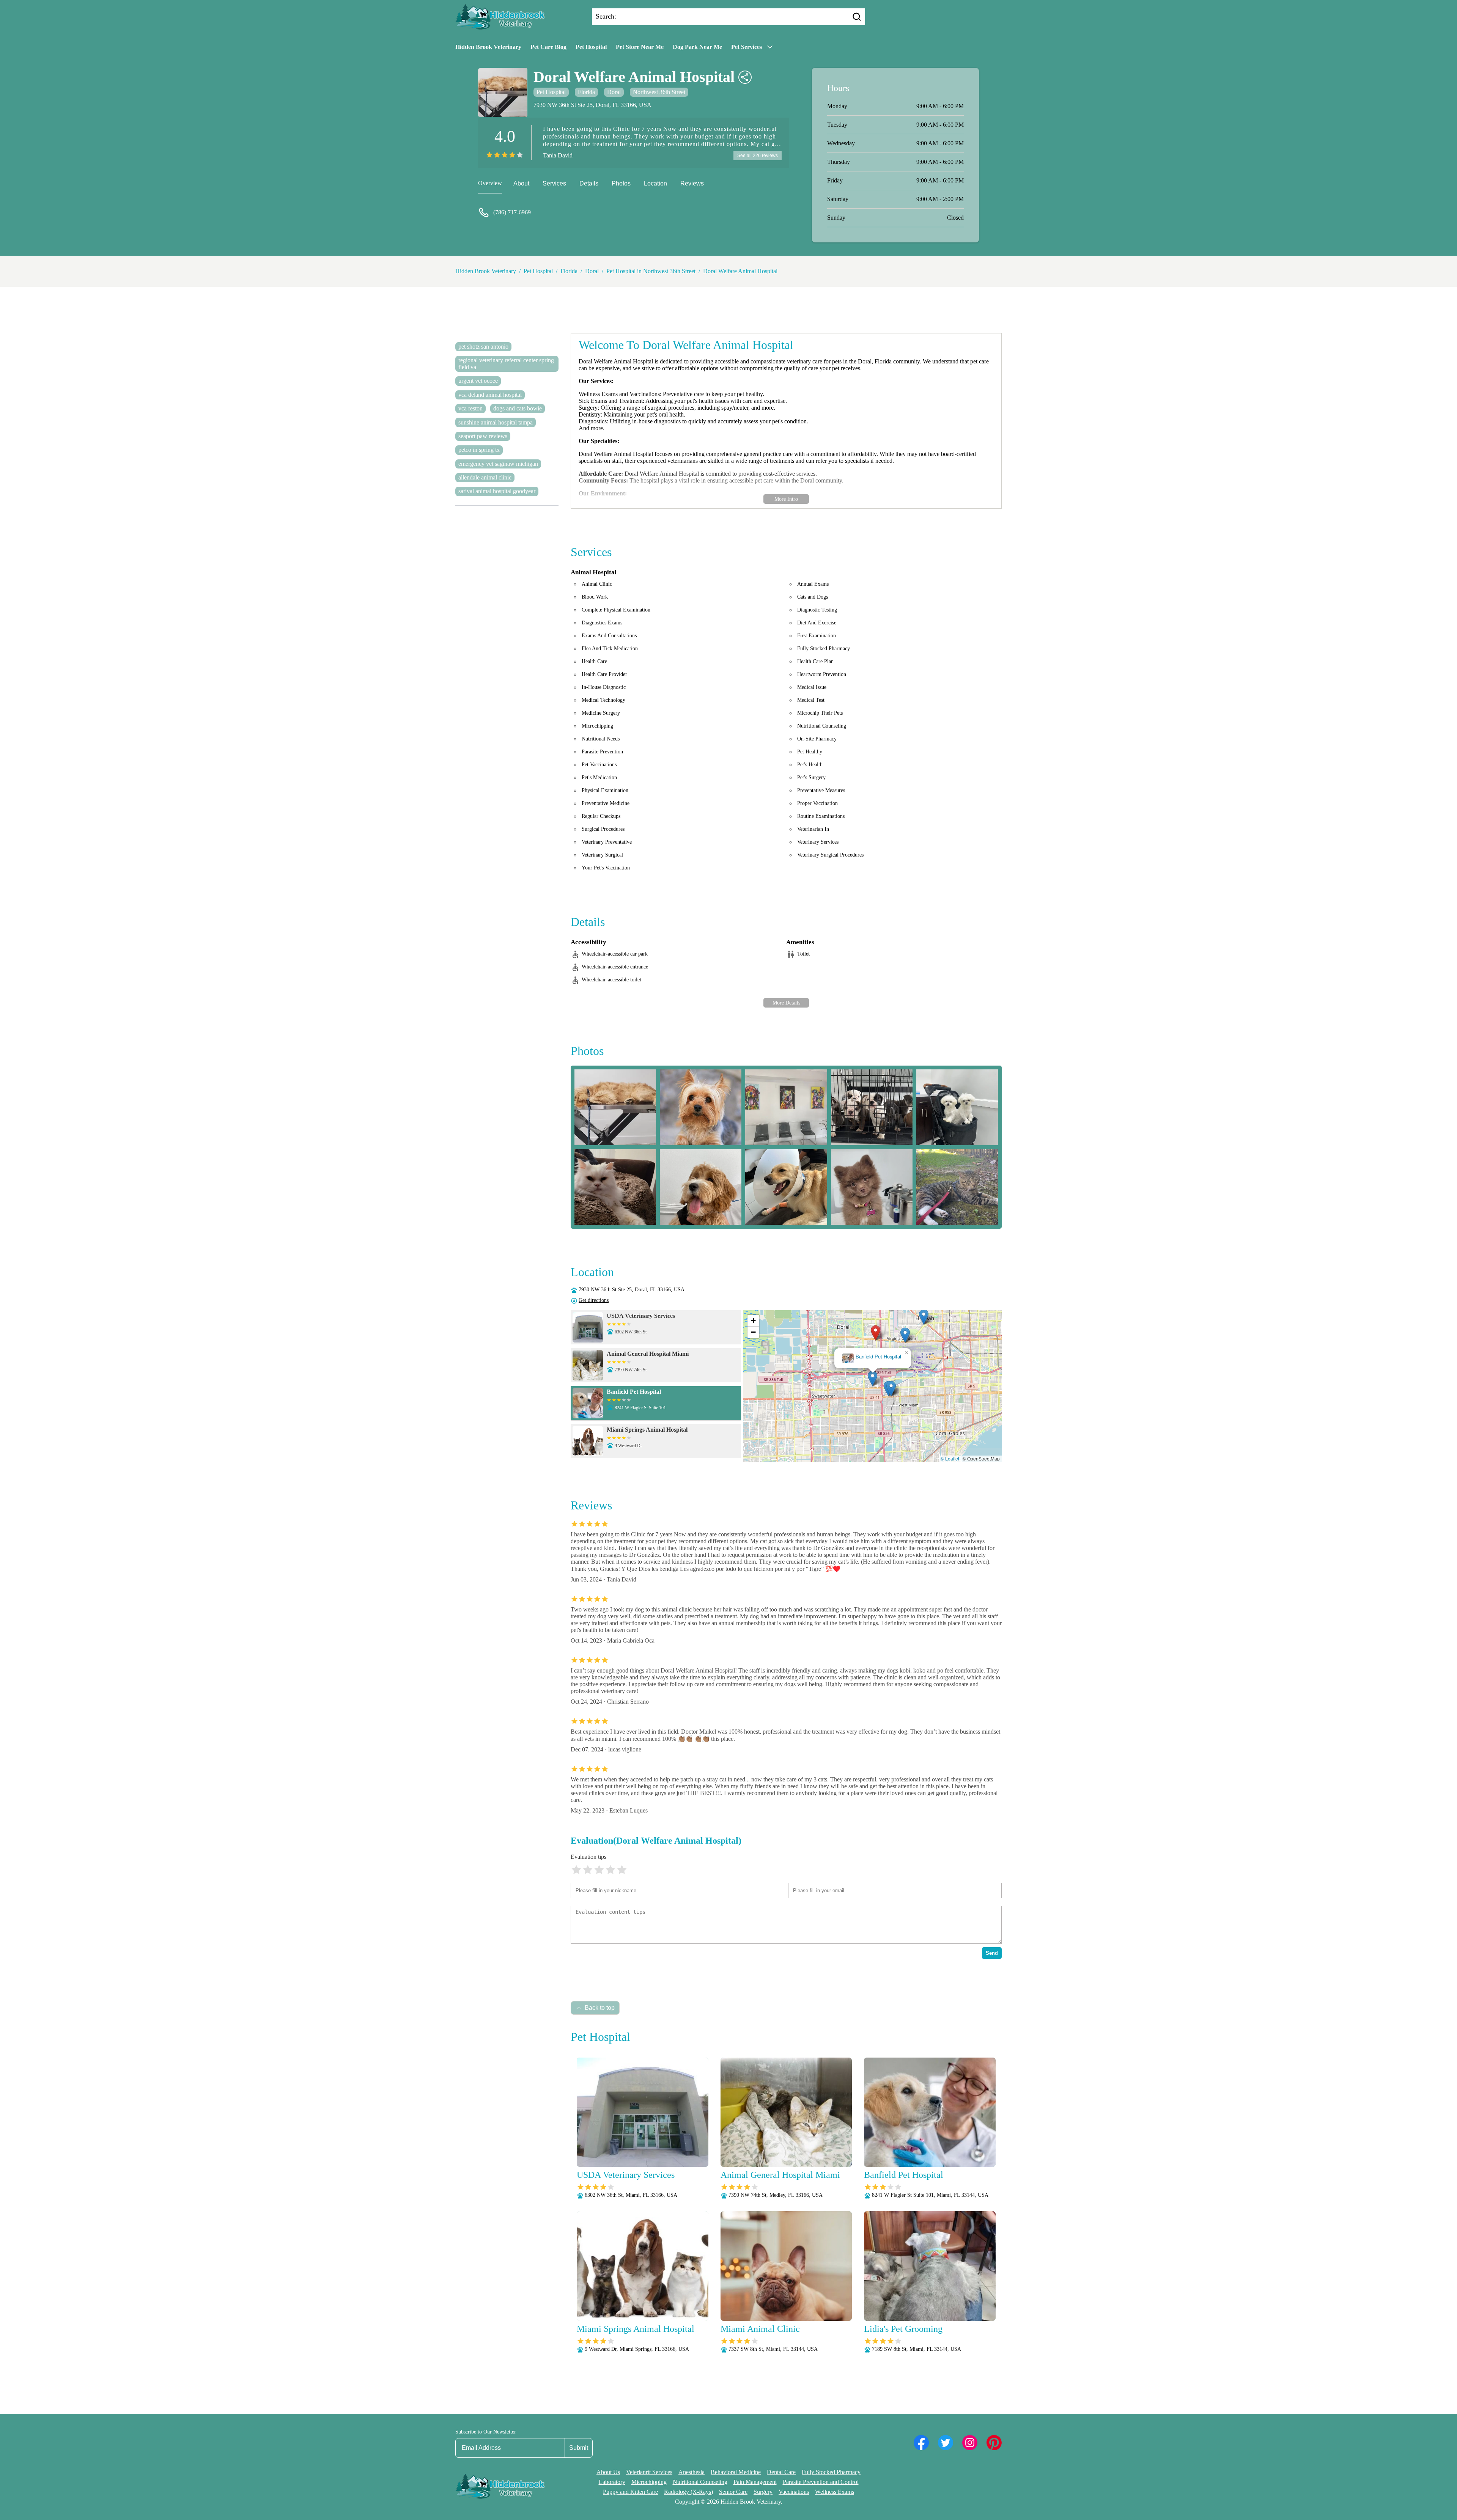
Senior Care (733, 2492)
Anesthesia (692, 2472)
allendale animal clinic (485, 477)
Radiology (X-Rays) (688, 2492)
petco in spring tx (479, 450)
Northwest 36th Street (659, 92)
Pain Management (755, 2482)
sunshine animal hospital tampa (496, 422)
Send (992, 1953)
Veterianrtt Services (649, 2472)
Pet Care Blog (548, 47)
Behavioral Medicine (736, 2472)
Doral (614, 92)
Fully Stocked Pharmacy (831, 2472)
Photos (621, 183)
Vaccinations (794, 2492)
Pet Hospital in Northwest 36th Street (651, 271)
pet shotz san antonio (483, 347)
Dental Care (781, 2472)
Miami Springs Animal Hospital (873, 1357)
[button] (824, 1394)
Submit (579, 2448)
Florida (586, 92)
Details (589, 183)
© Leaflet (950, 1458)
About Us (608, 2472)
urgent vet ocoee (478, 381)
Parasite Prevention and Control (821, 2482)
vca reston (470, 408)
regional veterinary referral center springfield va (506, 364)
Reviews (692, 183)
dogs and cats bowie (518, 408)
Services (554, 183)
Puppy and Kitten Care (630, 2492)
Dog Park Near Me (697, 47)
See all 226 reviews (758, 156)
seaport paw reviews (483, 436)
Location (655, 183)
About (521, 183)
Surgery (763, 2492)
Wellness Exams (835, 2492)
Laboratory (612, 2482)
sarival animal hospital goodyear (497, 491)
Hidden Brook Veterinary (488, 47)
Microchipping (649, 2482)
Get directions (594, 1300)
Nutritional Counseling (700, 2482)
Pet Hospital (591, 47)
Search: (606, 16)
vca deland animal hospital (490, 395)
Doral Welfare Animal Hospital (740, 271)
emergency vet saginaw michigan (498, 464)
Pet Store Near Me (640, 47)
